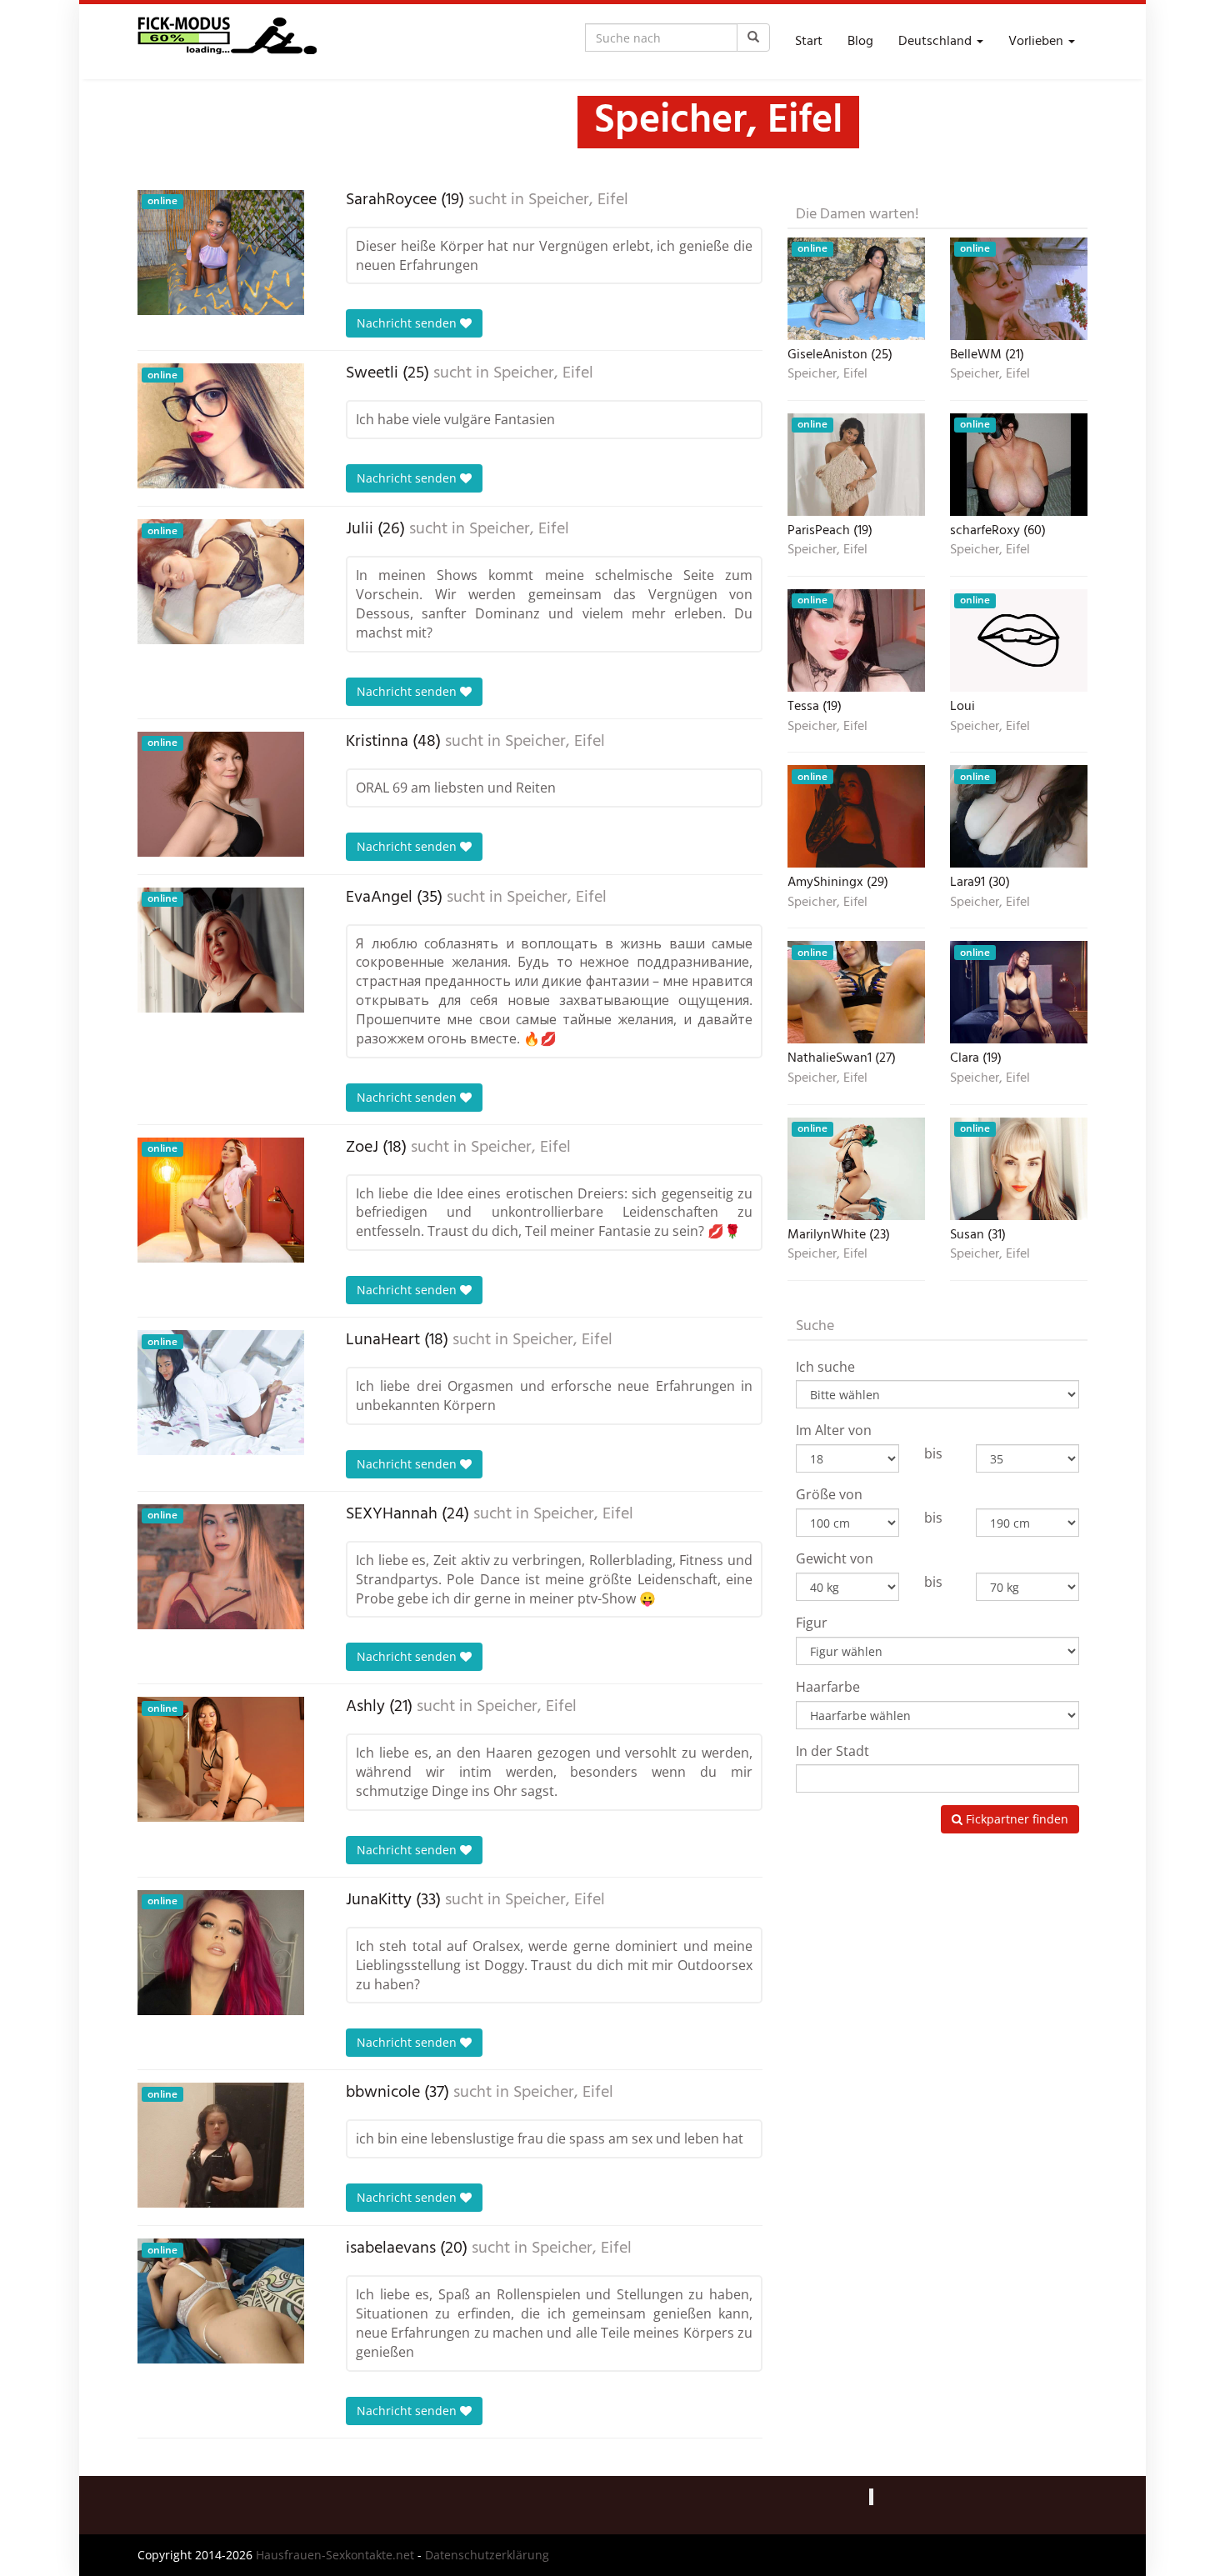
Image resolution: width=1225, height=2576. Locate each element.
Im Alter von (834, 1430)
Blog (860, 42)
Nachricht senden (408, 323)
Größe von (829, 1494)
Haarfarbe (828, 1687)
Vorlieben (1037, 42)
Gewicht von (835, 1558)
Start (809, 42)
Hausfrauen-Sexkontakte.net (335, 2555)
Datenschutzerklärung (487, 2555)
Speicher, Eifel (578, 200)
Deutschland (937, 42)
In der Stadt (832, 1751)
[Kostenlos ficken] (227, 42)
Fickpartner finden (1015, 1819)
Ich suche (825, 1367)
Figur (812, 1623)
